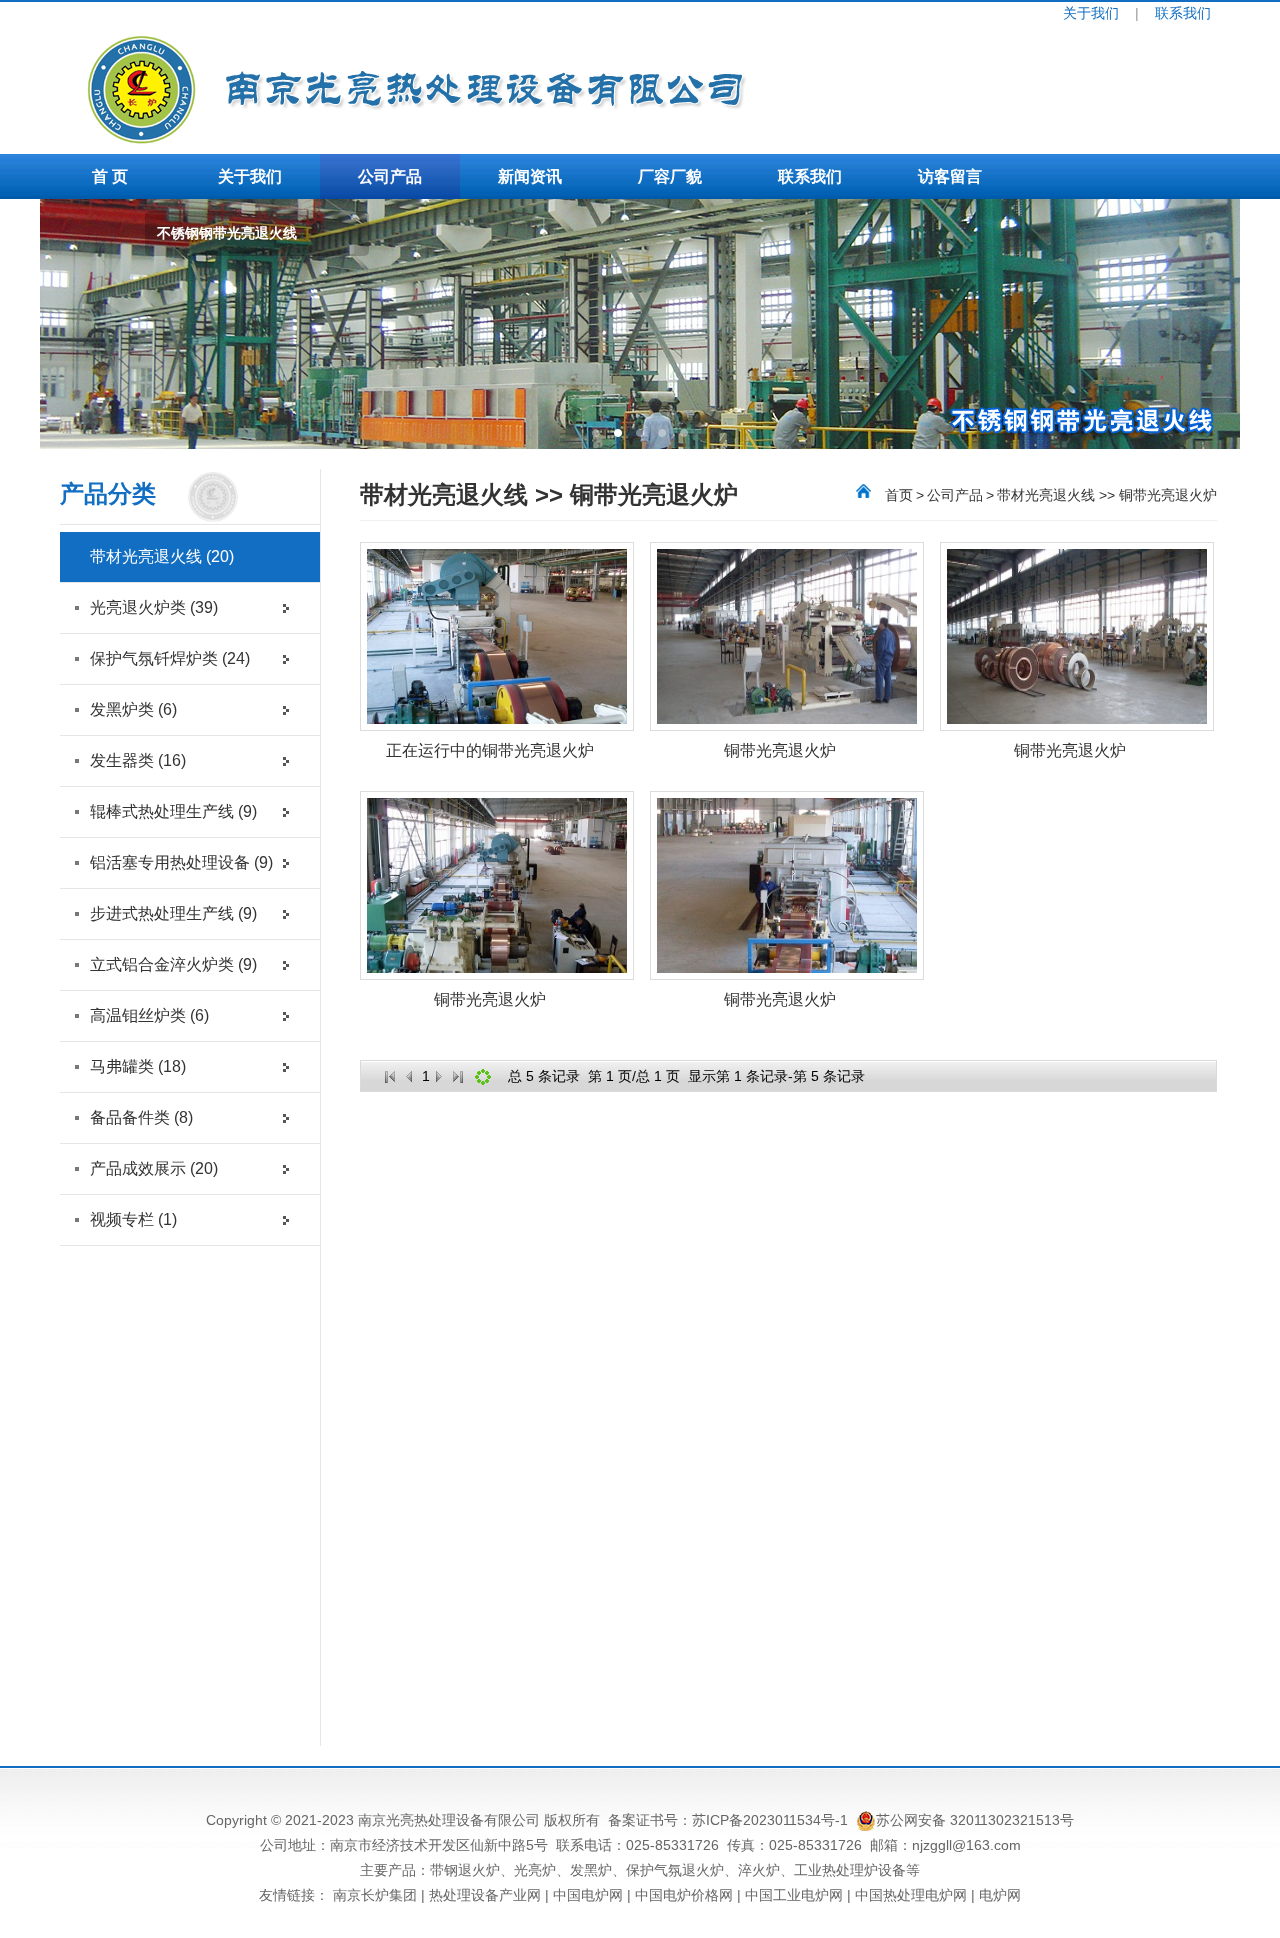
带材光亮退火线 (162, 556)
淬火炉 (759, 1870)
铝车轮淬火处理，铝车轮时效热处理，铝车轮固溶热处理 (162, 244)
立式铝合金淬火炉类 (173, 964)
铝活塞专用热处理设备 (181, 862)
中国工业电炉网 (794, 1895)
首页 (899, 495)
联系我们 (1183, 13)
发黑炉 (591, 1870)
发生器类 (138, 760)
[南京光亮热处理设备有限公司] (545, 139)
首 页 (110, 176)
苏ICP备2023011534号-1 (770, 1820)
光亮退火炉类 (154, 607)
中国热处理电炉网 (911, 1895)
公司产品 (390, 176)
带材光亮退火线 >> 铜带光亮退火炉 (1107, 495)
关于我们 (1091, 13)
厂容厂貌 (670, 176)
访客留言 (950, 176)
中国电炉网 (588, 1895)
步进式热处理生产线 (173, 913)
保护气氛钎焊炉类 (170, 658)
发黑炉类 (133, 709)
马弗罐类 (138, 1066)
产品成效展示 (154, 1168)
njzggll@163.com (966, 1845)
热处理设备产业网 (485, 1895)
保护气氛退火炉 (675, 1870)
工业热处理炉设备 (850, 1870)
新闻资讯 (530, 176)
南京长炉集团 (375, 1895)
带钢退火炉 (465, 1870)
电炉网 (1000, 1895)
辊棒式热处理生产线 (173, 811)
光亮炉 (535, 1870)
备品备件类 (141, 1117)
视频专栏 (133, 1219)
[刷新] (483, 1077)
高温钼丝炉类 (149, 1015)
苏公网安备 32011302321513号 (975, 1820)
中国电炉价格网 (684, 1895)
